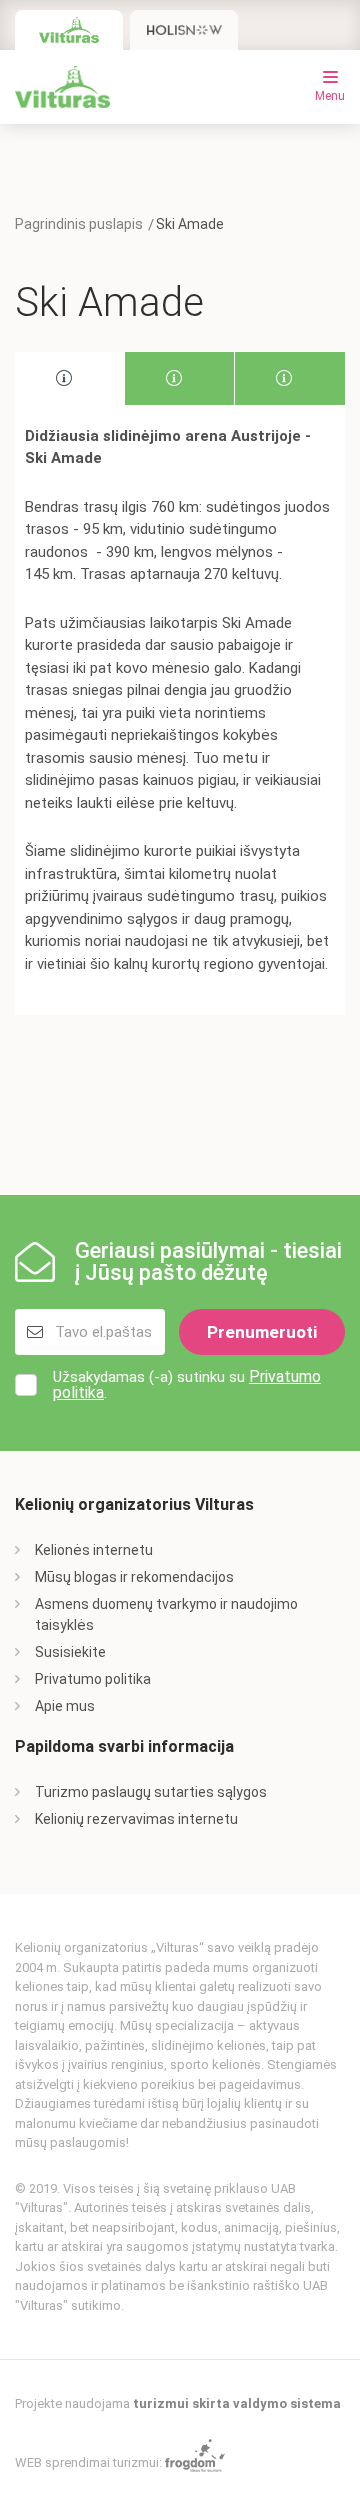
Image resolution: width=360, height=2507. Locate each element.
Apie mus (65, 1706)
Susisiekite (70, 1652)
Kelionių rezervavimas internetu (136, 1819)
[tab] (70, 378)
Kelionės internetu (94, 1550)
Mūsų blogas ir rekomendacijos (134, 1577)
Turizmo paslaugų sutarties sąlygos (151, 1792)
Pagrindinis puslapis (79, 224)
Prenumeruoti (262, 1332)
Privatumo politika (93, 1679)
